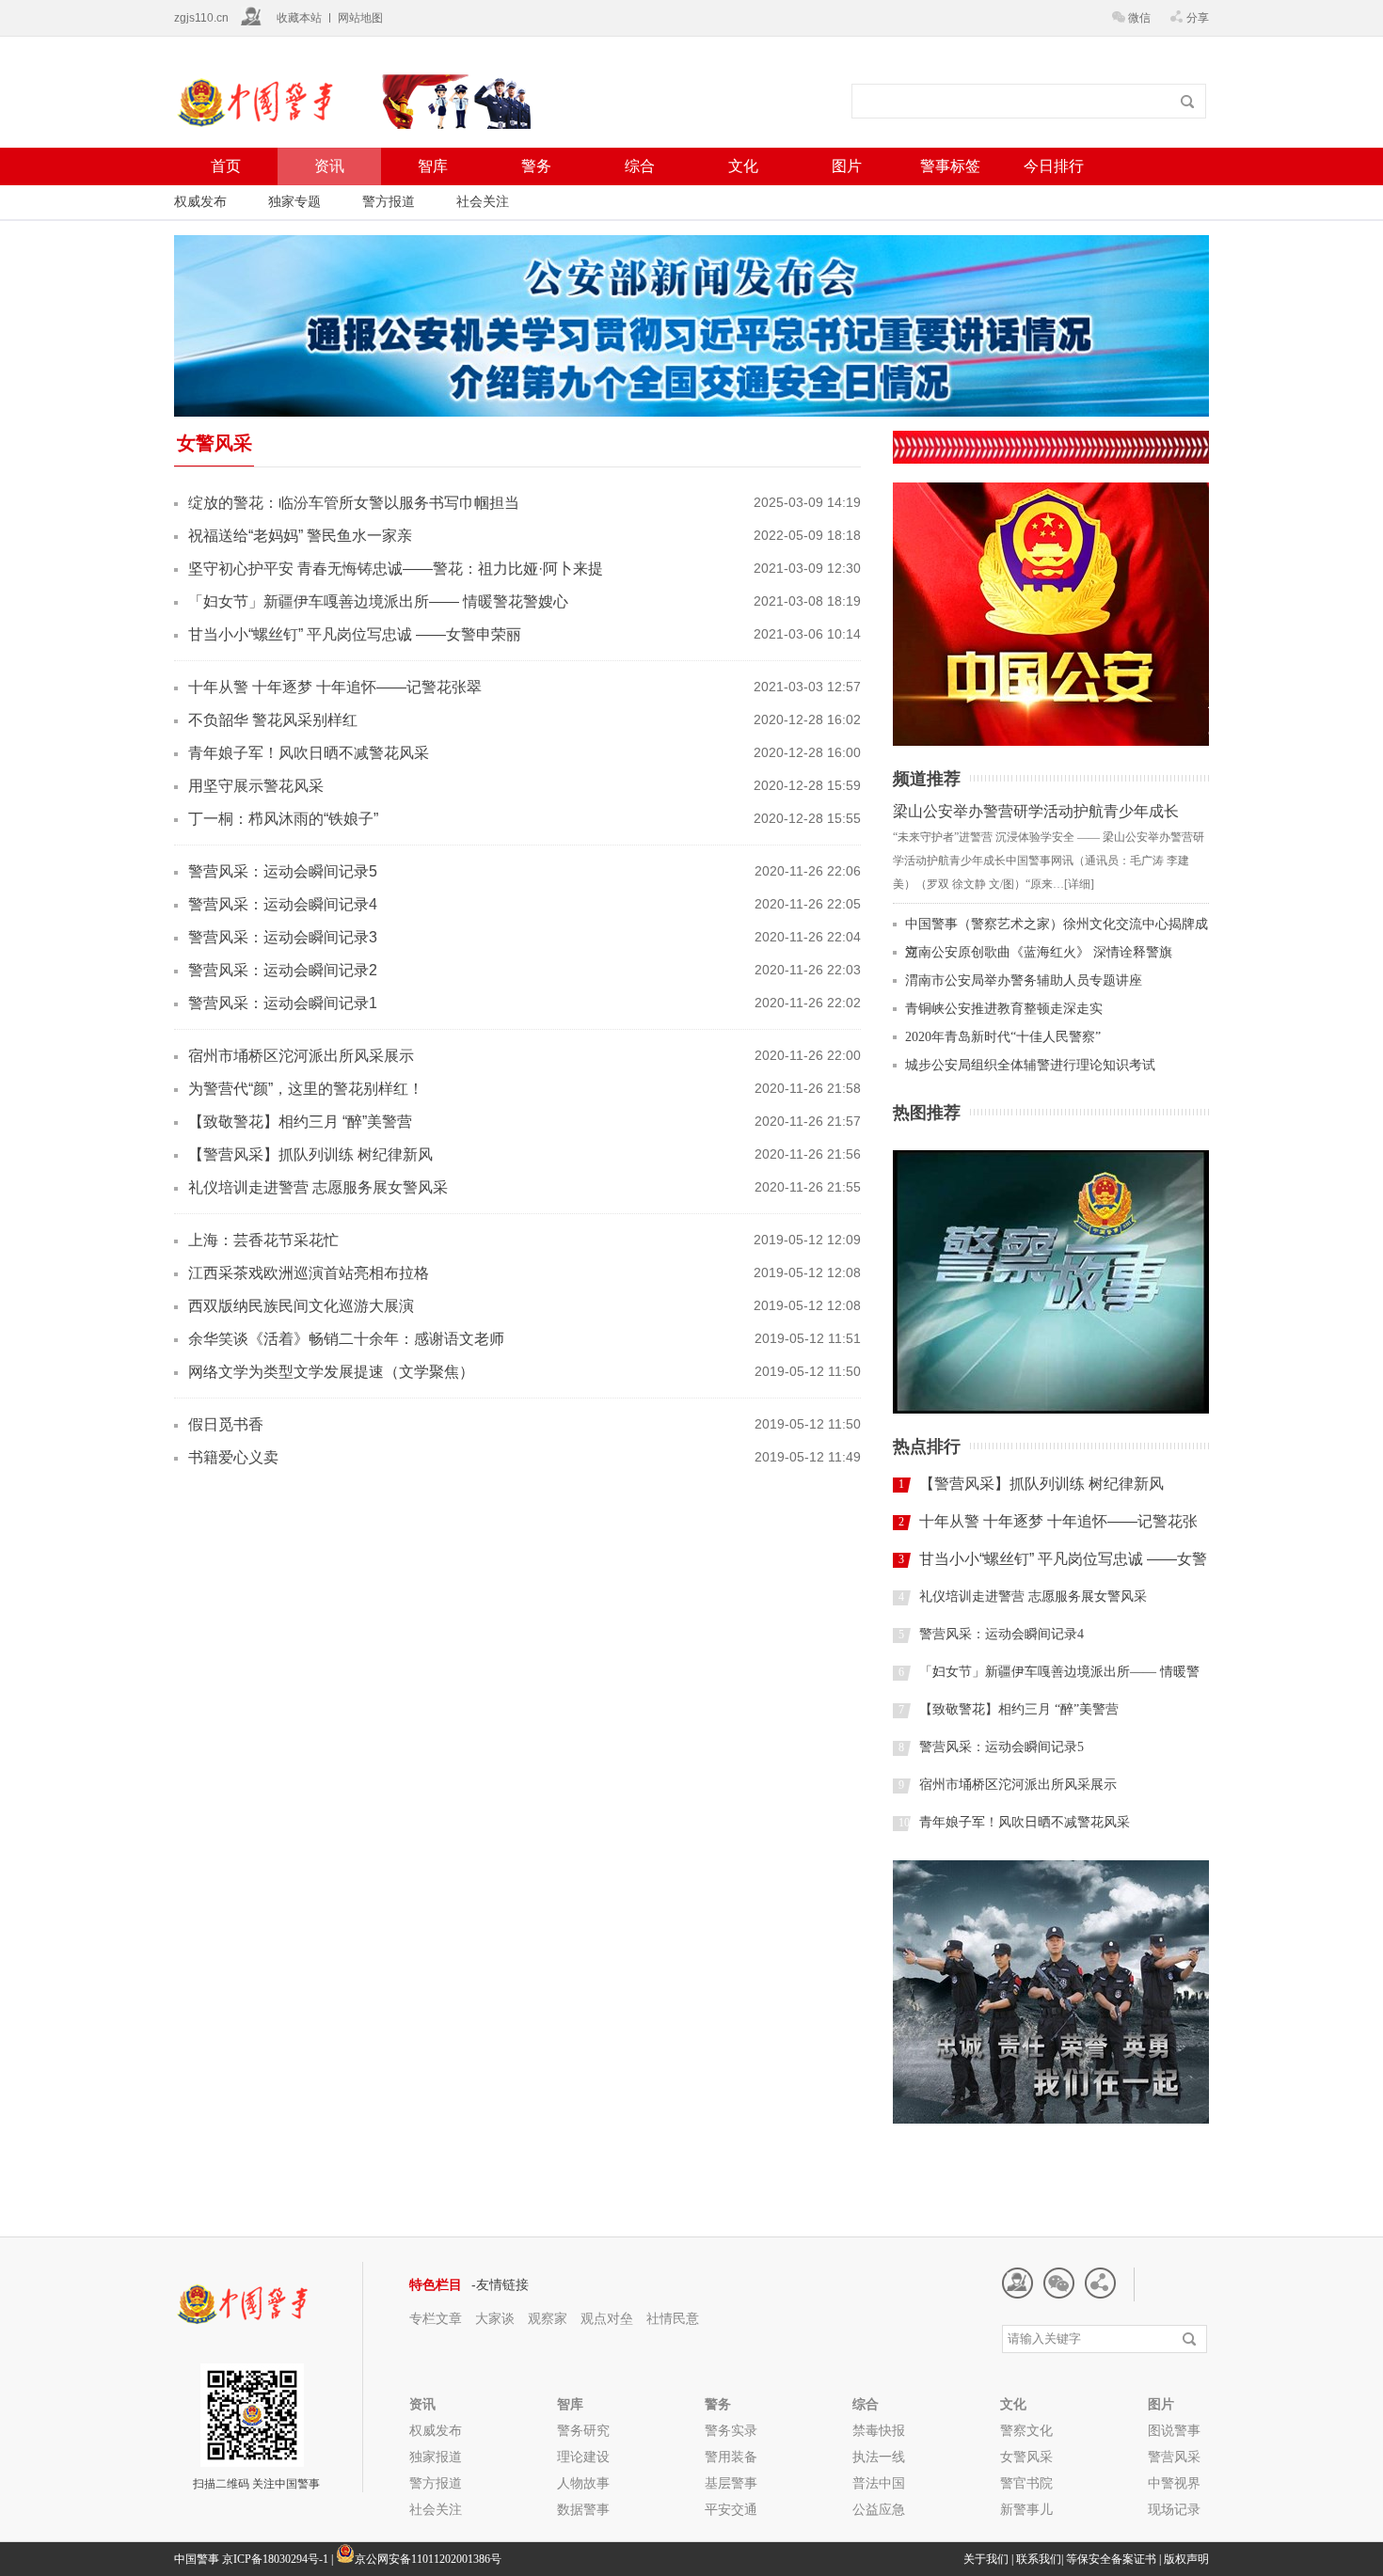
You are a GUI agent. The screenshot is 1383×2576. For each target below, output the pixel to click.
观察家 (548, 2318)
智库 (433, 166)
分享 (1198, 18)
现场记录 (1174, 2509)
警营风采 (1174, 2457)
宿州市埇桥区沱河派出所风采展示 (301, 1056)
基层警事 (731, 2483)
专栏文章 (436, 2318)
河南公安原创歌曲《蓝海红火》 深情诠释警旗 (1039, 952)
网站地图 (360, 18)
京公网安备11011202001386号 (428, 2559)
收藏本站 (299, 18)
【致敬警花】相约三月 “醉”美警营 (300, 1122)
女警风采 (1026, 2457)
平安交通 (731, 2509)
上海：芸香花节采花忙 (263, 1240)
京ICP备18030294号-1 (275, 2559)
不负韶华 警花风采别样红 (273, 720)
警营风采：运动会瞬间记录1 (283, 1003)
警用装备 (731, 2457)
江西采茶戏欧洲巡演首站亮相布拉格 (309, 1273)
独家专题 (294, 201)
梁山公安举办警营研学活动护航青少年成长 (1036, 811)
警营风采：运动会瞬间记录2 (283, 970)
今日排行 (1054, 166)
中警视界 (1174, 2483)
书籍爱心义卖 (233, 1457)
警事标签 (950, 166)
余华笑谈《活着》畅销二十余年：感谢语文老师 (346, 1339)
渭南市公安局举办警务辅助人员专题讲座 (1024, 980)
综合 (640, 166)
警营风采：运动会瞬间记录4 (283, 904)
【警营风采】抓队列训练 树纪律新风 (310, 1154)
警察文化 (1026, 2430)
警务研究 (583, 2430)
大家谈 (495, 2318)
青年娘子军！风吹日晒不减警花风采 (309, 753)
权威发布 (200, 201)
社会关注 (483, 201)
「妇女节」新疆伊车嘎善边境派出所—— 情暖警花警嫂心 (378, 601)
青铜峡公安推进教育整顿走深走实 (1004, 1009)
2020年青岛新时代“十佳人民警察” (1003, 1037)
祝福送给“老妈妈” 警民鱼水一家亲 (300, 536)
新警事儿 (1026, 2509)
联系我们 (1039, 2559)
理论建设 (583, 2457)
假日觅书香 (226, 1424)
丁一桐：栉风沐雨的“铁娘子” (283, 819)
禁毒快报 (879, 2430)
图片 (847, 166)
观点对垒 (609, 2318)
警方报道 (389, 201)
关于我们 (986, 2559)
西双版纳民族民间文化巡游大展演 (301, 1306)
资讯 (329, 166)
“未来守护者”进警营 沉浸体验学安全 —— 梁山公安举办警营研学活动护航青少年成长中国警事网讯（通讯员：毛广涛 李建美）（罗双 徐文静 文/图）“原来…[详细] (1049, 861)
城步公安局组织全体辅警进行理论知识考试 (1030, 1065)
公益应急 (879, 2509)
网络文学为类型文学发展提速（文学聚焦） (331, 1372)
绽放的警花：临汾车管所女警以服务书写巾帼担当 (354, 503)
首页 (226, 166)
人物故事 (583, 2483)
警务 (536, 166)
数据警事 (583, 2509)
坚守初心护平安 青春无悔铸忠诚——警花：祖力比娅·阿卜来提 (396, 569)
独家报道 (436, 2457)
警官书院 (1026, 2483)
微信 (1139, 18)
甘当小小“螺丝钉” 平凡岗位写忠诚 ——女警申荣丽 (355, 634)
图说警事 (1174, 2430)
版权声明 (1186, 2559)
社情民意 (673, 2318)
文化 (743, 166)
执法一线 (879, 2457)
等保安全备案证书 (1111, 2559)
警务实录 (731, 2430)
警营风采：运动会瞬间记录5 (283, 871)
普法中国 (879, 2483)
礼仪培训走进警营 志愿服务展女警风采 (318, 1187)
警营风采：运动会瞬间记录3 (283, 937)
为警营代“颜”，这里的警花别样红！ (306, 1089)
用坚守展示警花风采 (256, 786)
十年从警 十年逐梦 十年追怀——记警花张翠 (335, 687)
